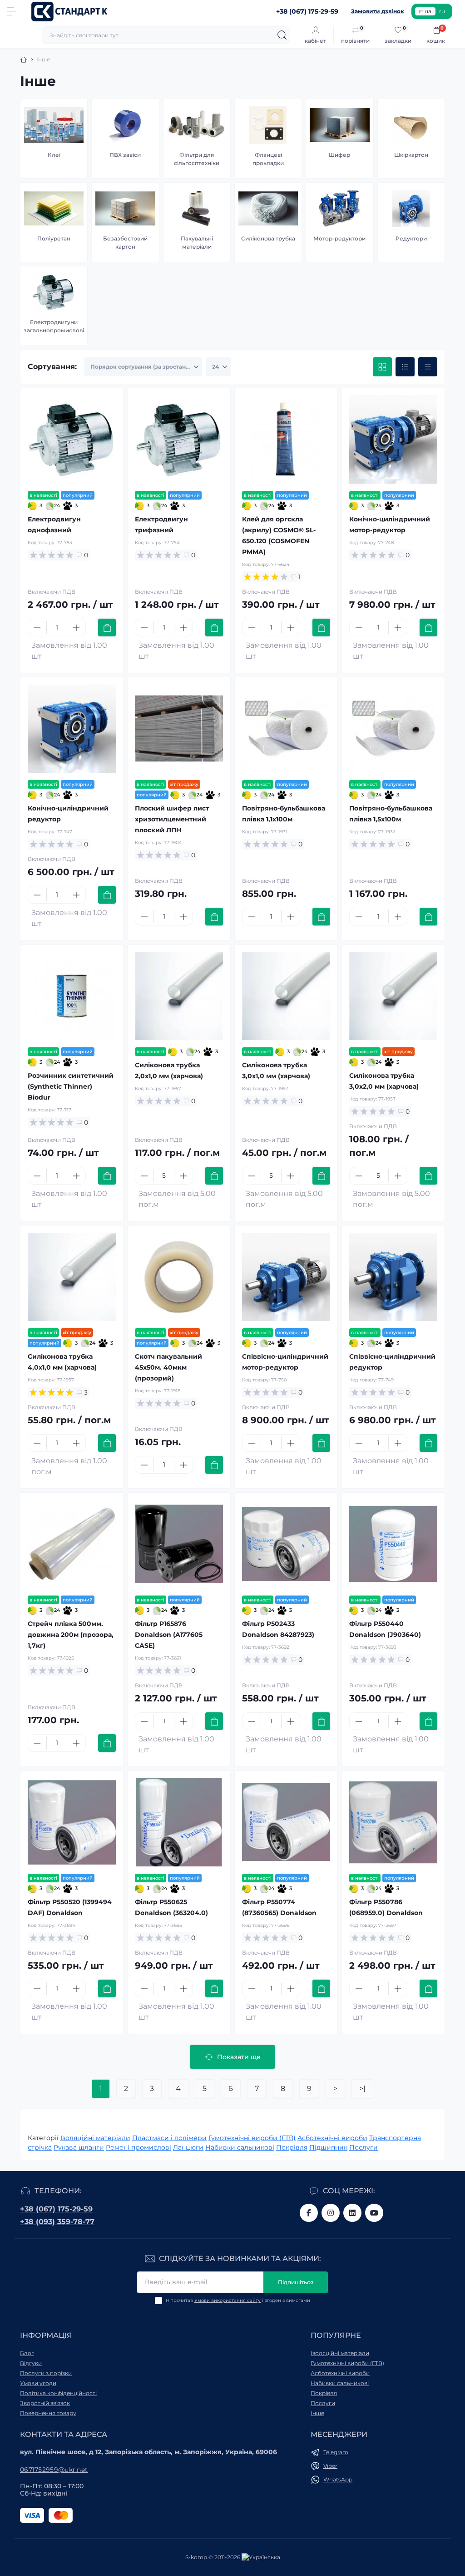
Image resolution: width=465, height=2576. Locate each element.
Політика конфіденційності (58, 2393)
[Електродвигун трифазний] (179, 440)
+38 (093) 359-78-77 (57, 2222)
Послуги (364, 2147)
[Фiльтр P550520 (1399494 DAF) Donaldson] (72, 1822)
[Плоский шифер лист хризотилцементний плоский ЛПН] (179, 729)
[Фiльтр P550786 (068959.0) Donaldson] (393, 1822)
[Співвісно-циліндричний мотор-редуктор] (286, 1277)
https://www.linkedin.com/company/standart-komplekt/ (352, 2213)
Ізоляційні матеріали (95, 2138)
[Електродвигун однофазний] (72, 440)
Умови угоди (38, 2383)
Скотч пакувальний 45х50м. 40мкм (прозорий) (168, 1367)
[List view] (405, 367)
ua (428, 11)
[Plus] (76, 628)
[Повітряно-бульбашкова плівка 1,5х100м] (393, 729)
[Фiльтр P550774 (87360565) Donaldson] (286, 1822)
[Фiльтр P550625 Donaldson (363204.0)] (179, 1822)
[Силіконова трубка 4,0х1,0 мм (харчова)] (72, 1277)
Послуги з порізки (46, 2373)
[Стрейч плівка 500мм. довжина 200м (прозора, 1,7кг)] (72, 1544)
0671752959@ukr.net (54, 2470)
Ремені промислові (139, 2147)
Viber (330, 2466)
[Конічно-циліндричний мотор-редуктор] (393, 440)
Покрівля (292, 2147)
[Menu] (12, 11)
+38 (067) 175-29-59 (56, 2209)
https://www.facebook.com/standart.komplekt (309, 2213)
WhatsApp (338, 2479)
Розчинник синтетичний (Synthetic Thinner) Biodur (71, 1086)
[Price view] (428, 367)
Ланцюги (188, 2147)
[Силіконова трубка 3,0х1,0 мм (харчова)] (286, 996)
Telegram (336, 2452)
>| (362, 2088)
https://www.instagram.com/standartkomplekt (331, 2213)
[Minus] (37, 628)
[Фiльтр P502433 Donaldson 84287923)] (286, 1544)
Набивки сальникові (240, 2147)
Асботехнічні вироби (332, 2138)
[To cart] (107, 628)
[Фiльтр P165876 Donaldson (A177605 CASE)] (179, 1544)
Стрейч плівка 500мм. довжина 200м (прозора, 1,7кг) (71, 1635)
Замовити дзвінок (378, 11)
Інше (317, 2413)
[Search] (282, 35)
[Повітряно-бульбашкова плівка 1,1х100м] (286, 729)
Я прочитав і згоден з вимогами (238, 2300)
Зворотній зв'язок (45, 2403)
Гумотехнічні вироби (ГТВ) (252, 2138)
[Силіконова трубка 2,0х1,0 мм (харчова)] (179, 996)
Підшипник (328, 2147)
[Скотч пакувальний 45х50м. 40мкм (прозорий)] (179, 1277)
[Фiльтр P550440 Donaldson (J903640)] (393, 1544)
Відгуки (31, 2363)
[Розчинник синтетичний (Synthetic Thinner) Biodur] (72, 996)
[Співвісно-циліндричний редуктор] (393, 1277)
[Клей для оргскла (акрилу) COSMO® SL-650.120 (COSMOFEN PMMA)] (286, 440)
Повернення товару (48, 2413)
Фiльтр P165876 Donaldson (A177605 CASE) (169, 1635)
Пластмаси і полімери (169, 2138)
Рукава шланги (79, 2147)
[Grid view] (382, 367)
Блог (27, 2353)
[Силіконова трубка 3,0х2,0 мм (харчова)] (393, 996)
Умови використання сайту (228, 2300)
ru (442, 11)
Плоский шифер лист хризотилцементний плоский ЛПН (172, 819)
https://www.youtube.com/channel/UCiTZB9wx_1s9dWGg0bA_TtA (374, 2213)
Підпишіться (296, 2282)
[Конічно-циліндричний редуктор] (72, 729)
